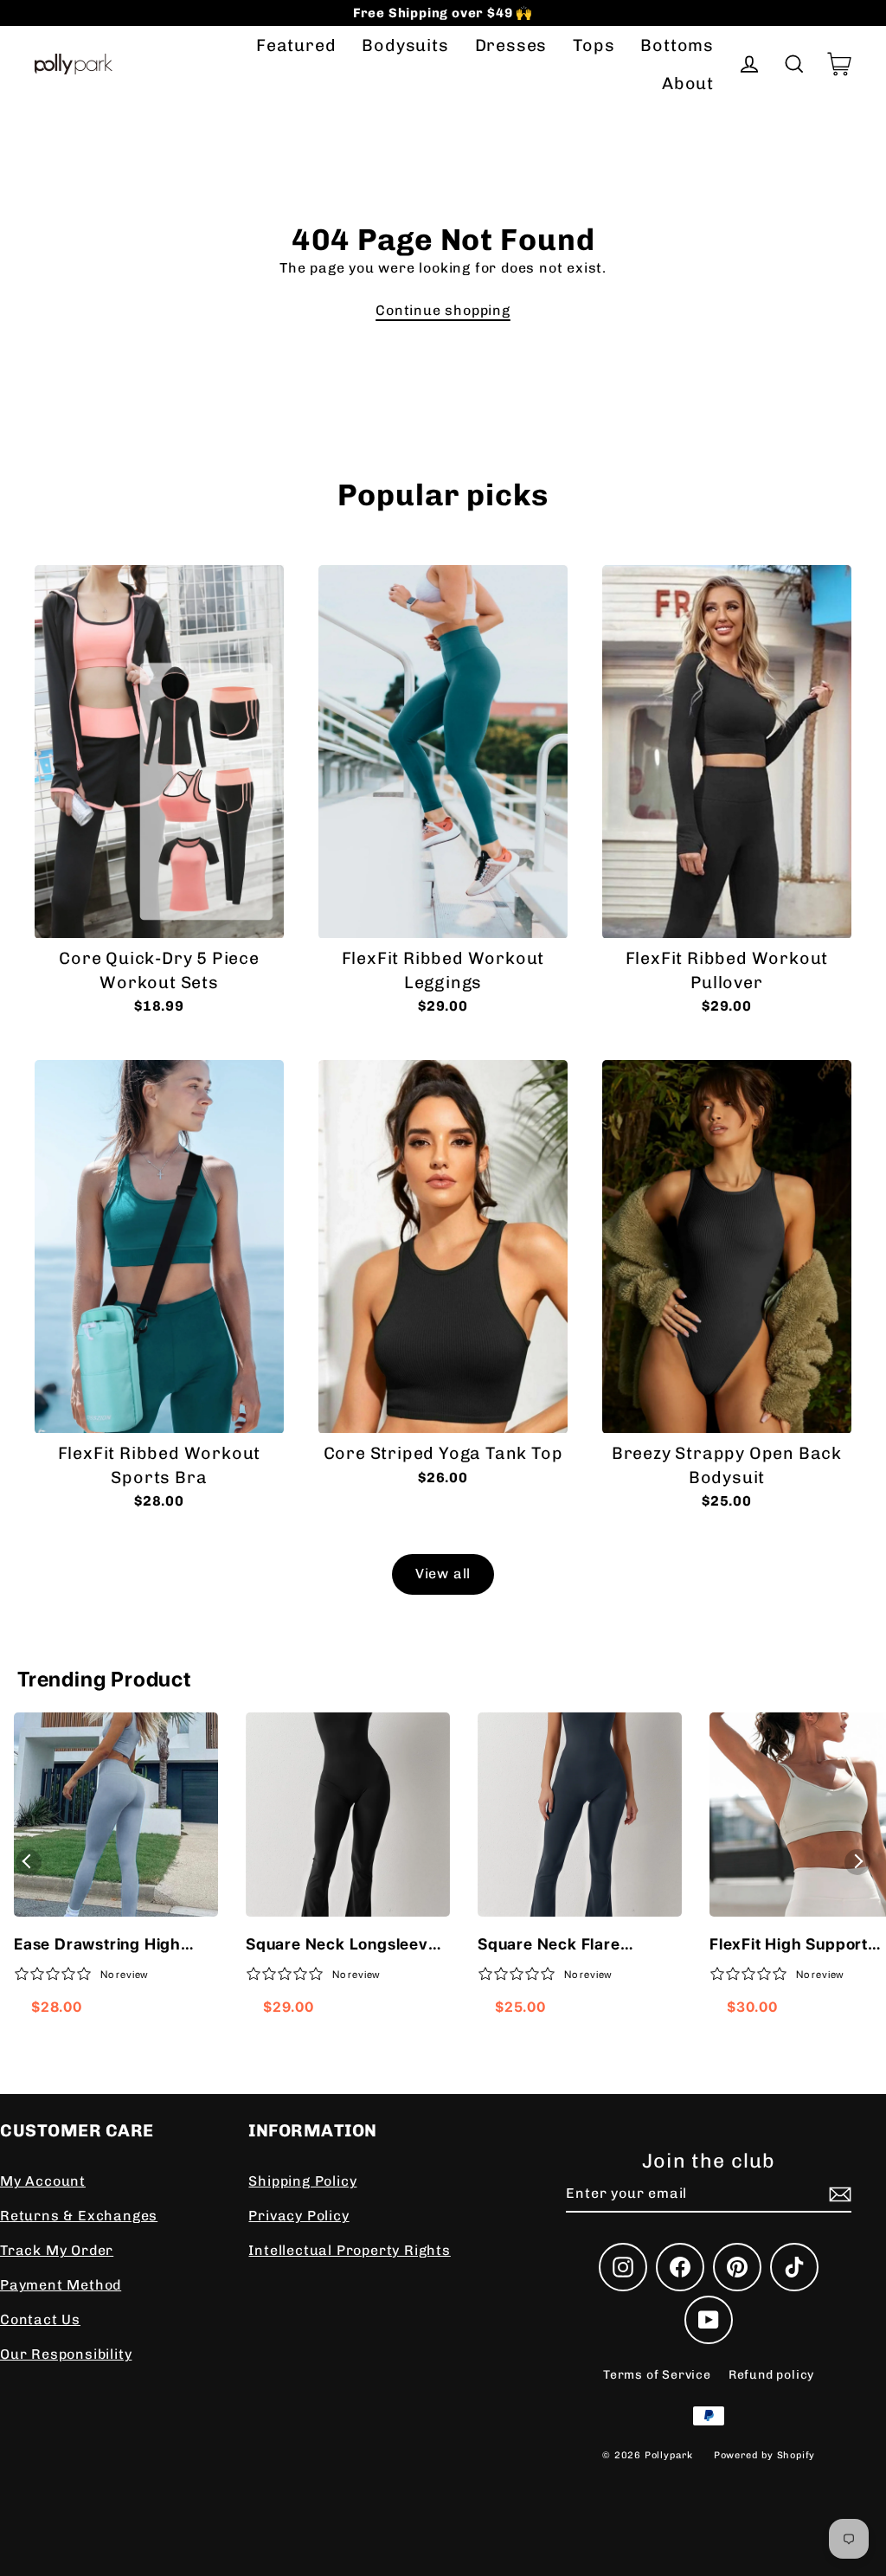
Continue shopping (443, 310)
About (688, 84)
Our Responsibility (66, 2354)
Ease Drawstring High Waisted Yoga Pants (97, 1945)
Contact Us (40, 2319)
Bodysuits (405, 45)
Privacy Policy (299, 2216)
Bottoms (677, 45)
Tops (594, 45)
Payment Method (61, 2285)
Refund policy (771, 2375)
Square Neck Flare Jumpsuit (549, 1945)
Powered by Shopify (764, 2455)
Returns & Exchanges (79, 2216)
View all (443, 1574)
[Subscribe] (838, 2194)
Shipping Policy (302, 2181)
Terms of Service (657, 2375)
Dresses (511, 45)
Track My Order (57, 2250)
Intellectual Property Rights (349, 2250)
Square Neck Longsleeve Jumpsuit (342, 1945)
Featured (296, 45)
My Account (43, 2181)
